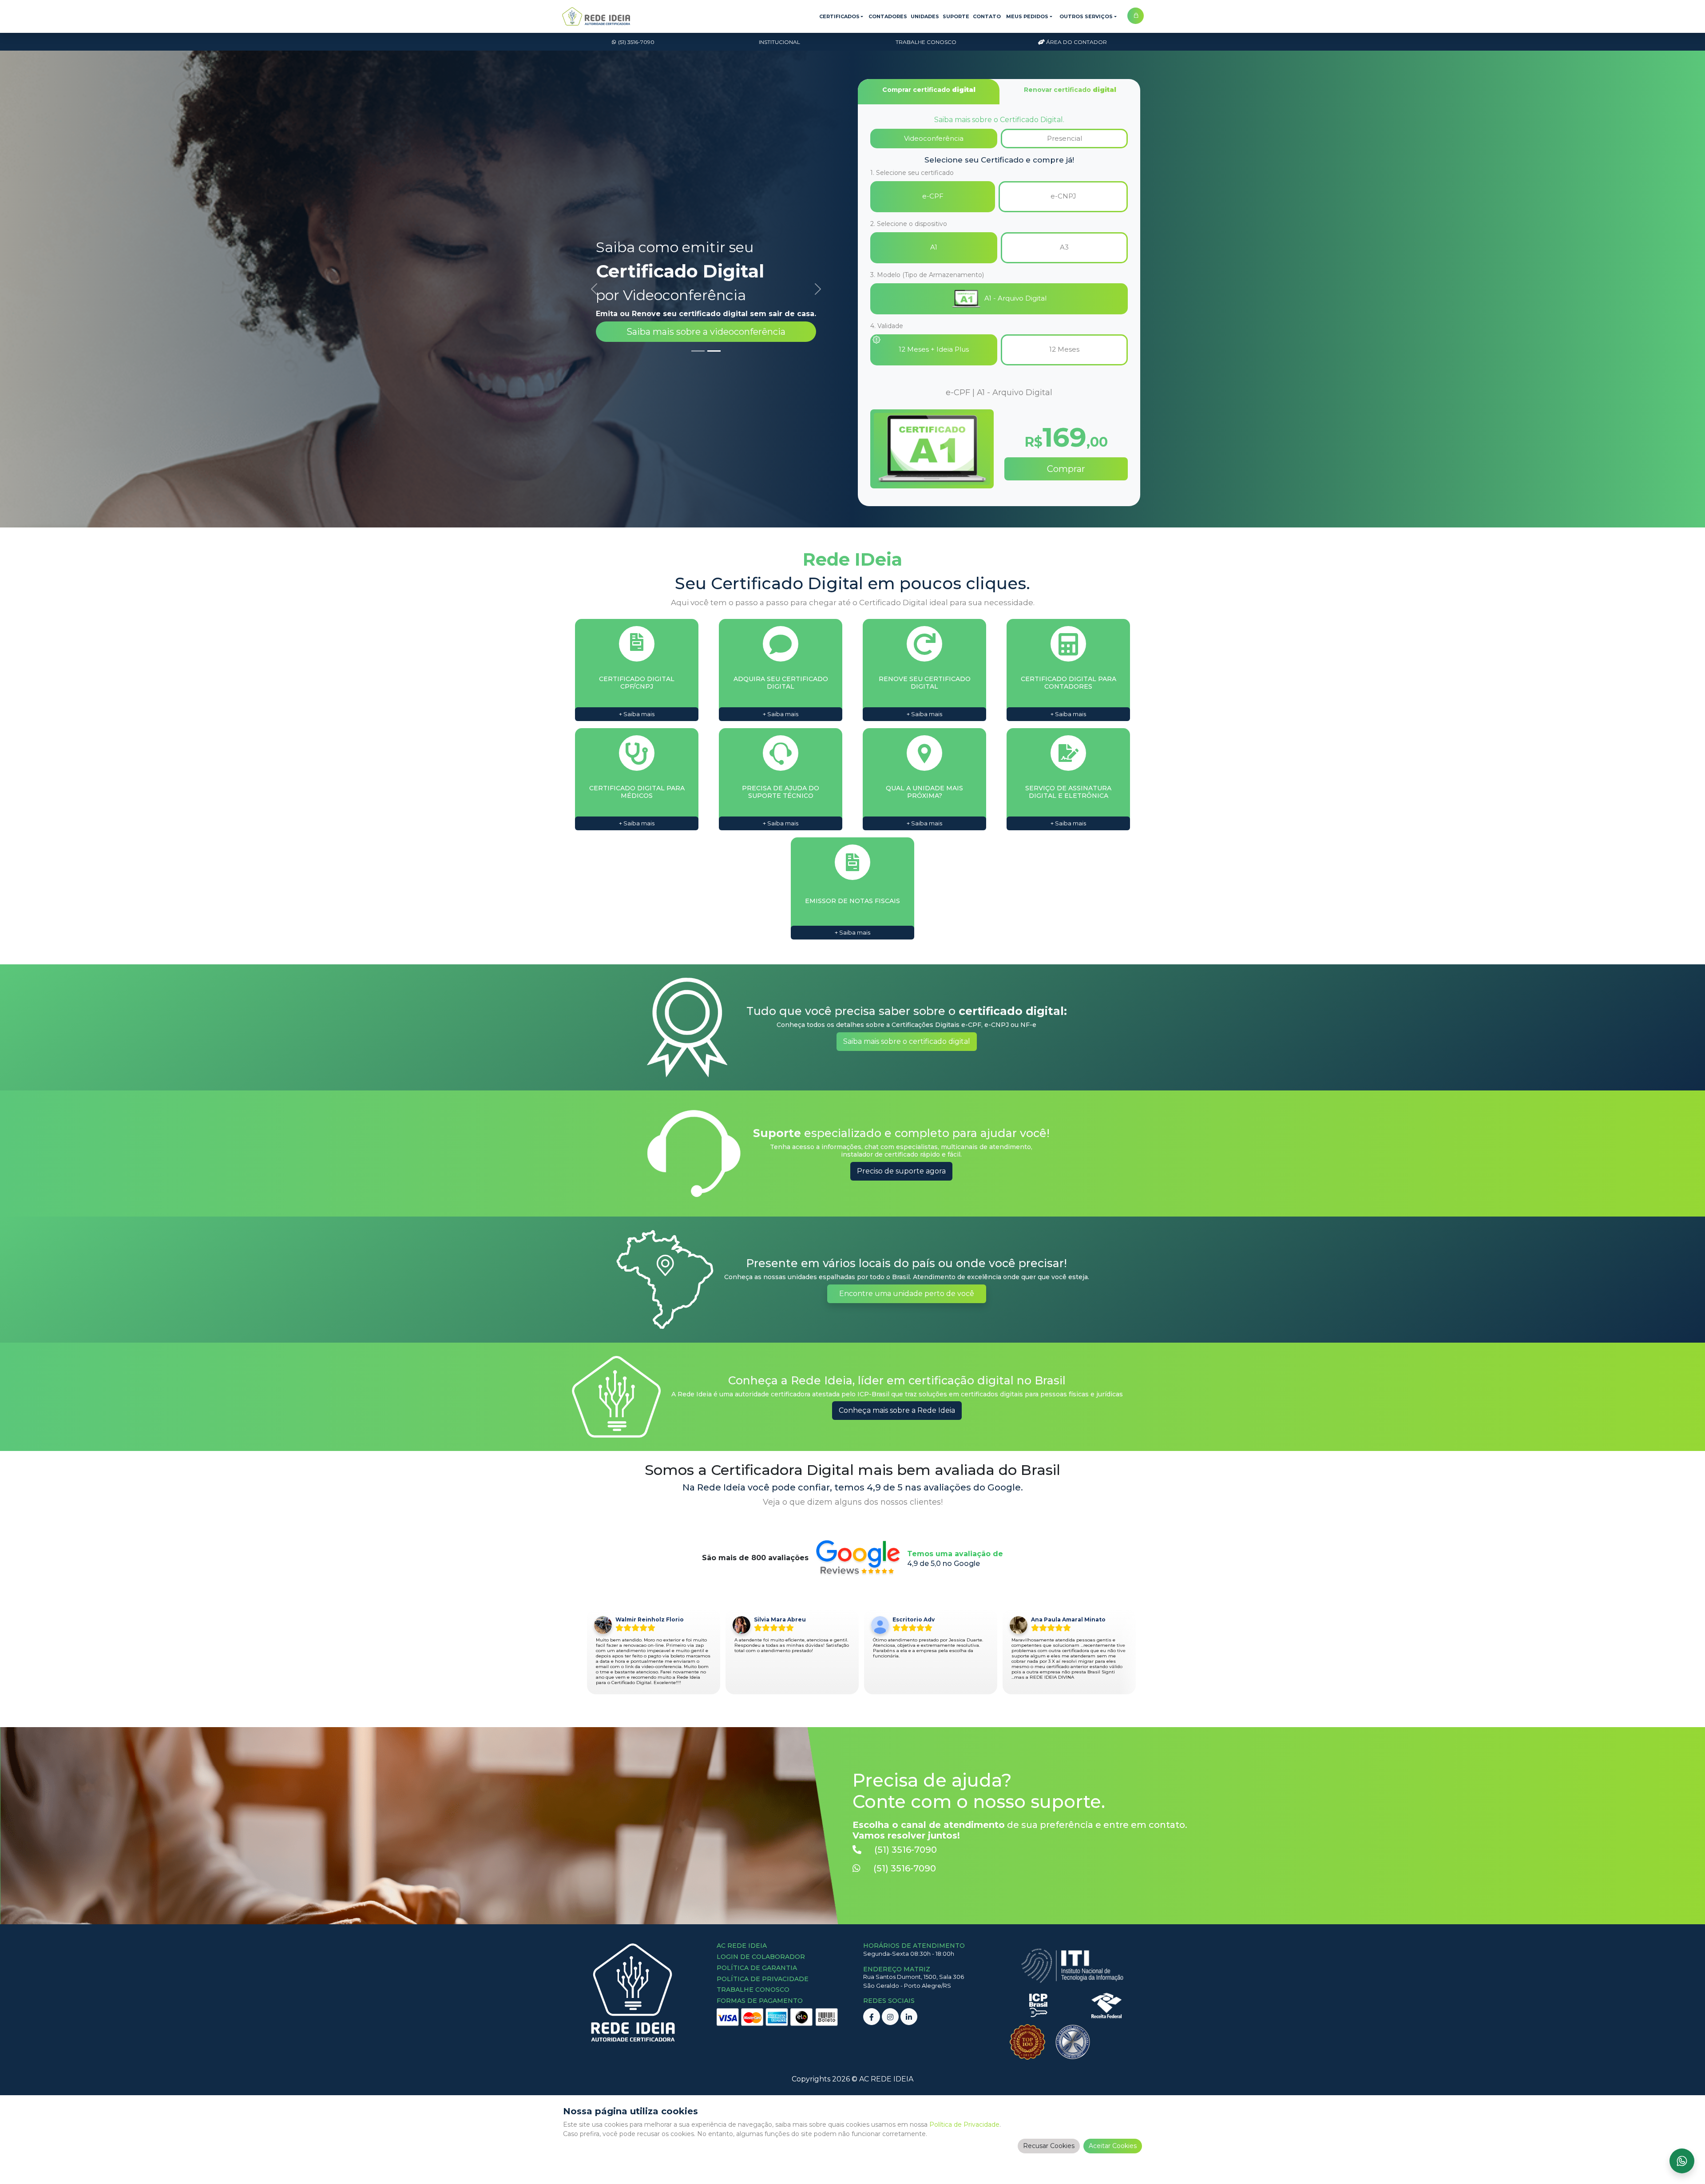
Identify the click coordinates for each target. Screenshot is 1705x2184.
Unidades (925, 16)
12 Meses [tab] (1064, 349)
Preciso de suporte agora (901, 1171)
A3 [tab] (1064, 247)
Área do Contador (1077, 42)
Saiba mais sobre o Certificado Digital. (999, 120)
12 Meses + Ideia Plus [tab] (934, 349)
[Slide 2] (714, 351)
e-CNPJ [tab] (1063, 196)
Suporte (956, 16)
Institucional (779, 42)
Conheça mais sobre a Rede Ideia (897, 1410)
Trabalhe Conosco (926, 42)
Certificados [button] (839, 16)
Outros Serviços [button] (1086, 16)
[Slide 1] (698, 351)
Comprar (1066, 469)
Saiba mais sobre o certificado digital (907, 1041)
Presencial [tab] (1065, 138)
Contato (987, 16)
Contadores (888, 16)
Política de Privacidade (964, 2125)
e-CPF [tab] (933, 196)
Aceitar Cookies (1113, 2146)
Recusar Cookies (1049, 2146)
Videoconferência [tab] (934, 138)
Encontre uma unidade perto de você (907, 1294)
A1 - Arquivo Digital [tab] (1015, 298)
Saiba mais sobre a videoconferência (706, 332)
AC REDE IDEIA (886, 2079)
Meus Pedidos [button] (1027, 16)
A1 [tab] (934, 247)
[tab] (929, 92)
